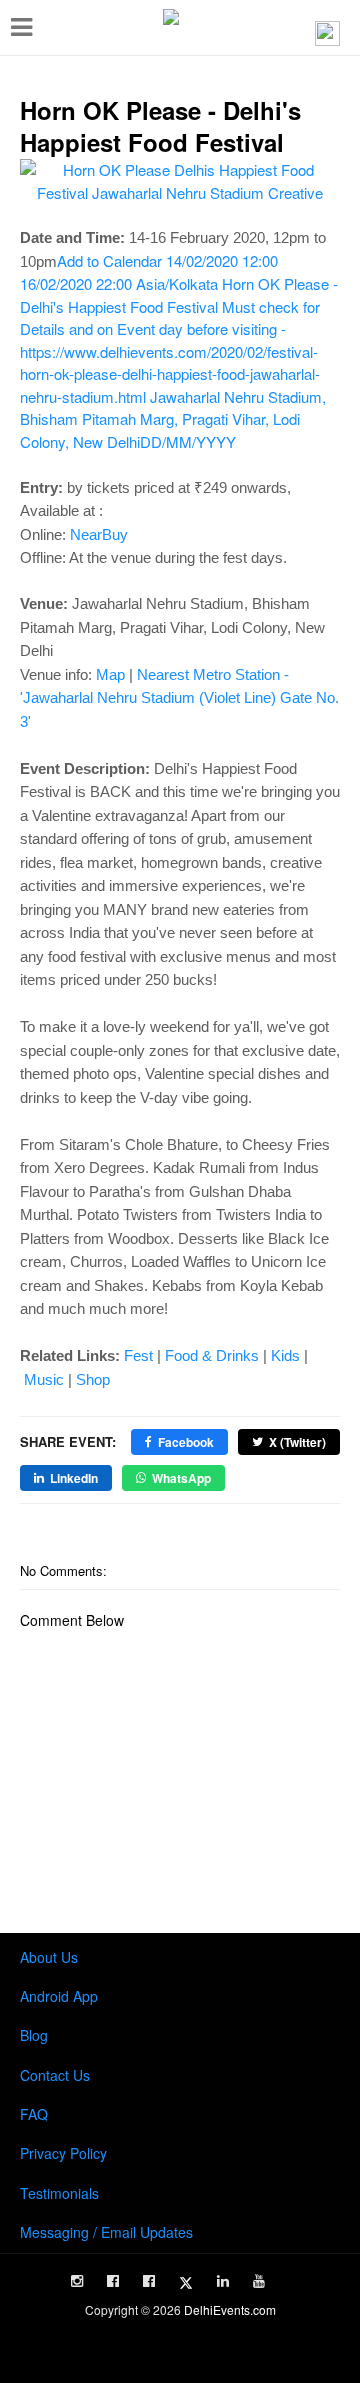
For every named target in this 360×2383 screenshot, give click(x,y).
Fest (138, 1355)
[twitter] (186, 2283)
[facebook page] (113, 2281)
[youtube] (259, 2281)
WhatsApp (181, 1478)
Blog (34, 2035)
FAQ (34, 2114)
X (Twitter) (297, 1442)
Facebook (186, 1442)
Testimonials (59, 2193)
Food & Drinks (212, 1355)
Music (44, 1379)
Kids (285, 1355)
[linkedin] (223, 2281)
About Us (49, 1957)
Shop (93, 1379)
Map (110, 674)
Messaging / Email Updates (106, 2232)
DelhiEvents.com (230, 2309)
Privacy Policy (63, 2153)
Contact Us (55, 2075)
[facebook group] (149, 2281)
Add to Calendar (179, 351)
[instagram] (77, 2281)
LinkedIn (74, 1478)
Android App (59, 1996)
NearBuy (99, 534)
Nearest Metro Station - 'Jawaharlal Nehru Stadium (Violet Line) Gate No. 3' (179, 698)
